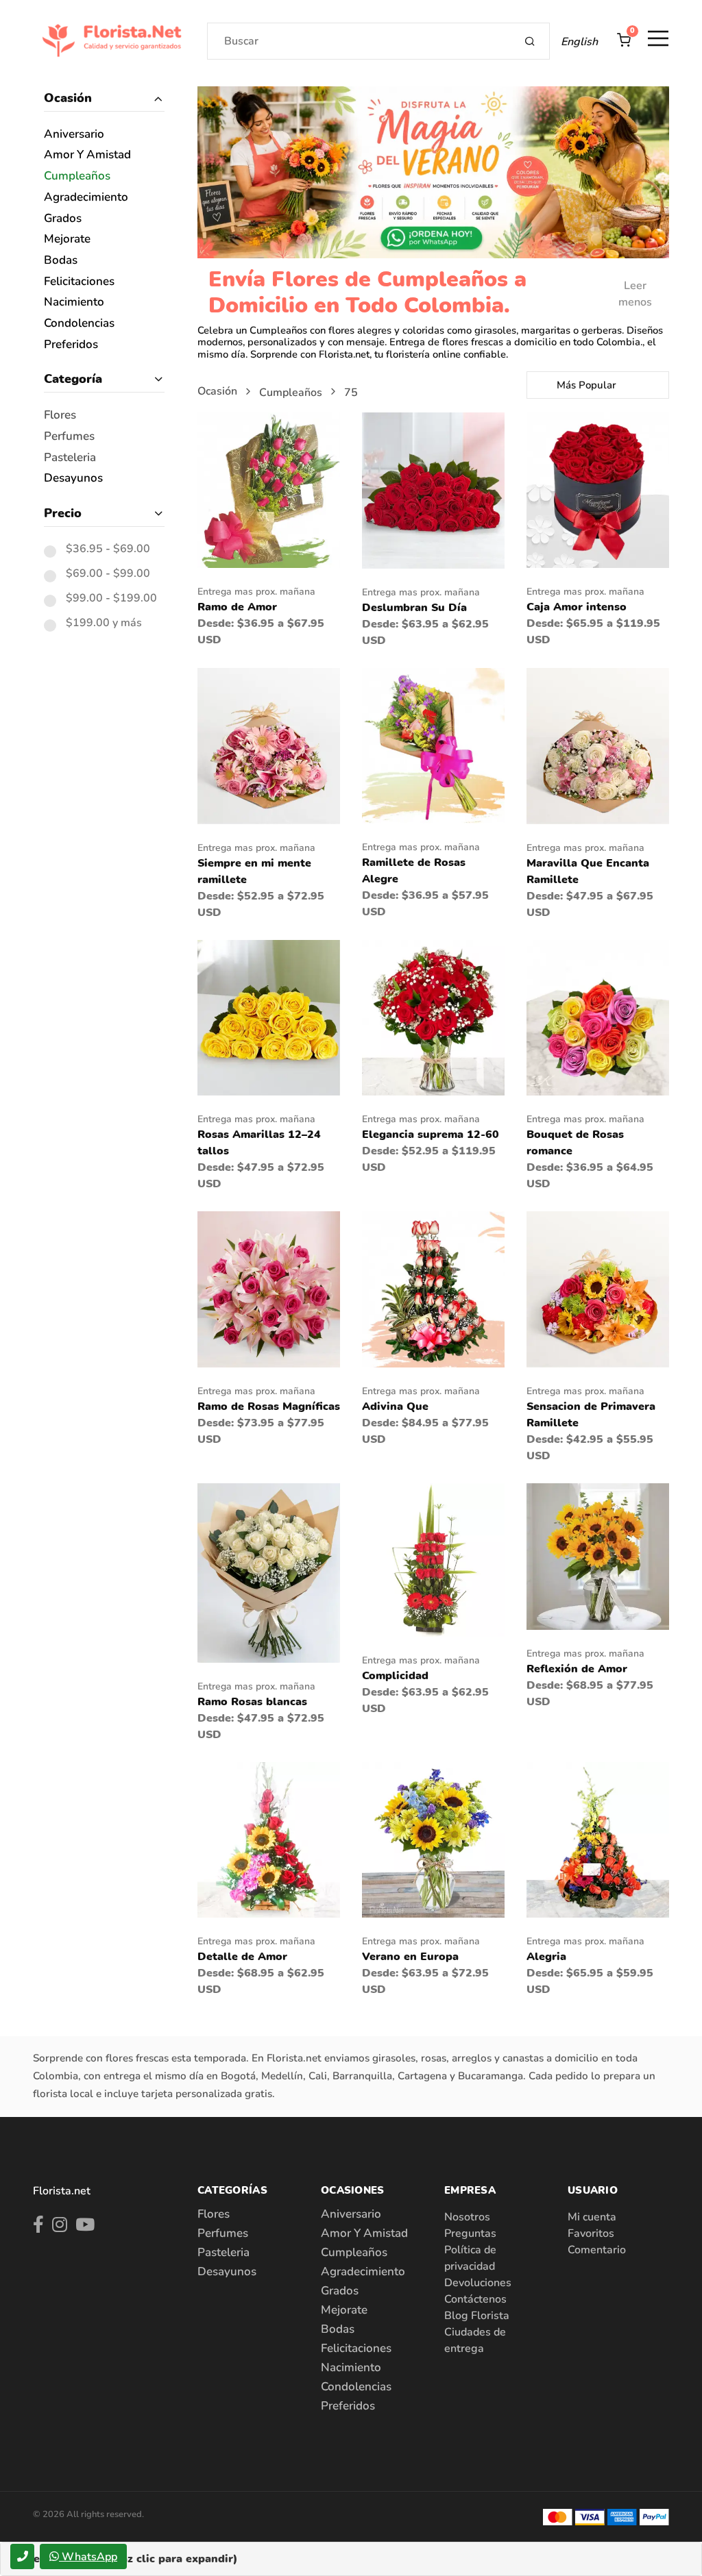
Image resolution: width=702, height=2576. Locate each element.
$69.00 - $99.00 (108, 574)
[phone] (22, 2556)
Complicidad (395, 1676)
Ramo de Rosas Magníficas (269, 1407)
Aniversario (74, 135)
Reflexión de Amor (577, 1669)
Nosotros (467, 2217)
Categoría (73, 379)
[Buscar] (530, 41)
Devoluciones (478, 2283)
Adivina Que (395, 1407)
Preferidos (71, 345)
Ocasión (68, 98)
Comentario (597, 2250)
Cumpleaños (77, 176)
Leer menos (635, 294)
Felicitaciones (79, 282)
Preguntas (470, 2233)
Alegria (546, 1957)
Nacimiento (74, 302)
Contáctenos (475, 2299)
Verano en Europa (410, 1957)
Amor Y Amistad (87, 155)
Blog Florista (477, 2316)
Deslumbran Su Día (414, 608)
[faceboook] (38, 2227)
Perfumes (69, 437)
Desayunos (73, 479)
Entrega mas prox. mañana (256, 592)
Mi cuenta (592, 2217)
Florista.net (62, 2191)
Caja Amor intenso (577, 607)
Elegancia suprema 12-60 (431, 1135)
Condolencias (79, 324)
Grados (63, 219)
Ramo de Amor (237, 607)
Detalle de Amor (242, 1957)
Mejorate (67, 239)
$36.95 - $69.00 (108, 549)
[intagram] (60, 2227)
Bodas (61, 261)
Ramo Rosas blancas (252, 1702)
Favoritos (591, 2233)
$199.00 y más (104, 623)
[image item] (269, 489)
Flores (60, 416)
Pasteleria (70, 458)
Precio (63, 513)
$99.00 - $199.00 (111, 599)
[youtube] (85, 2227)
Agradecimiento (86, 198)
